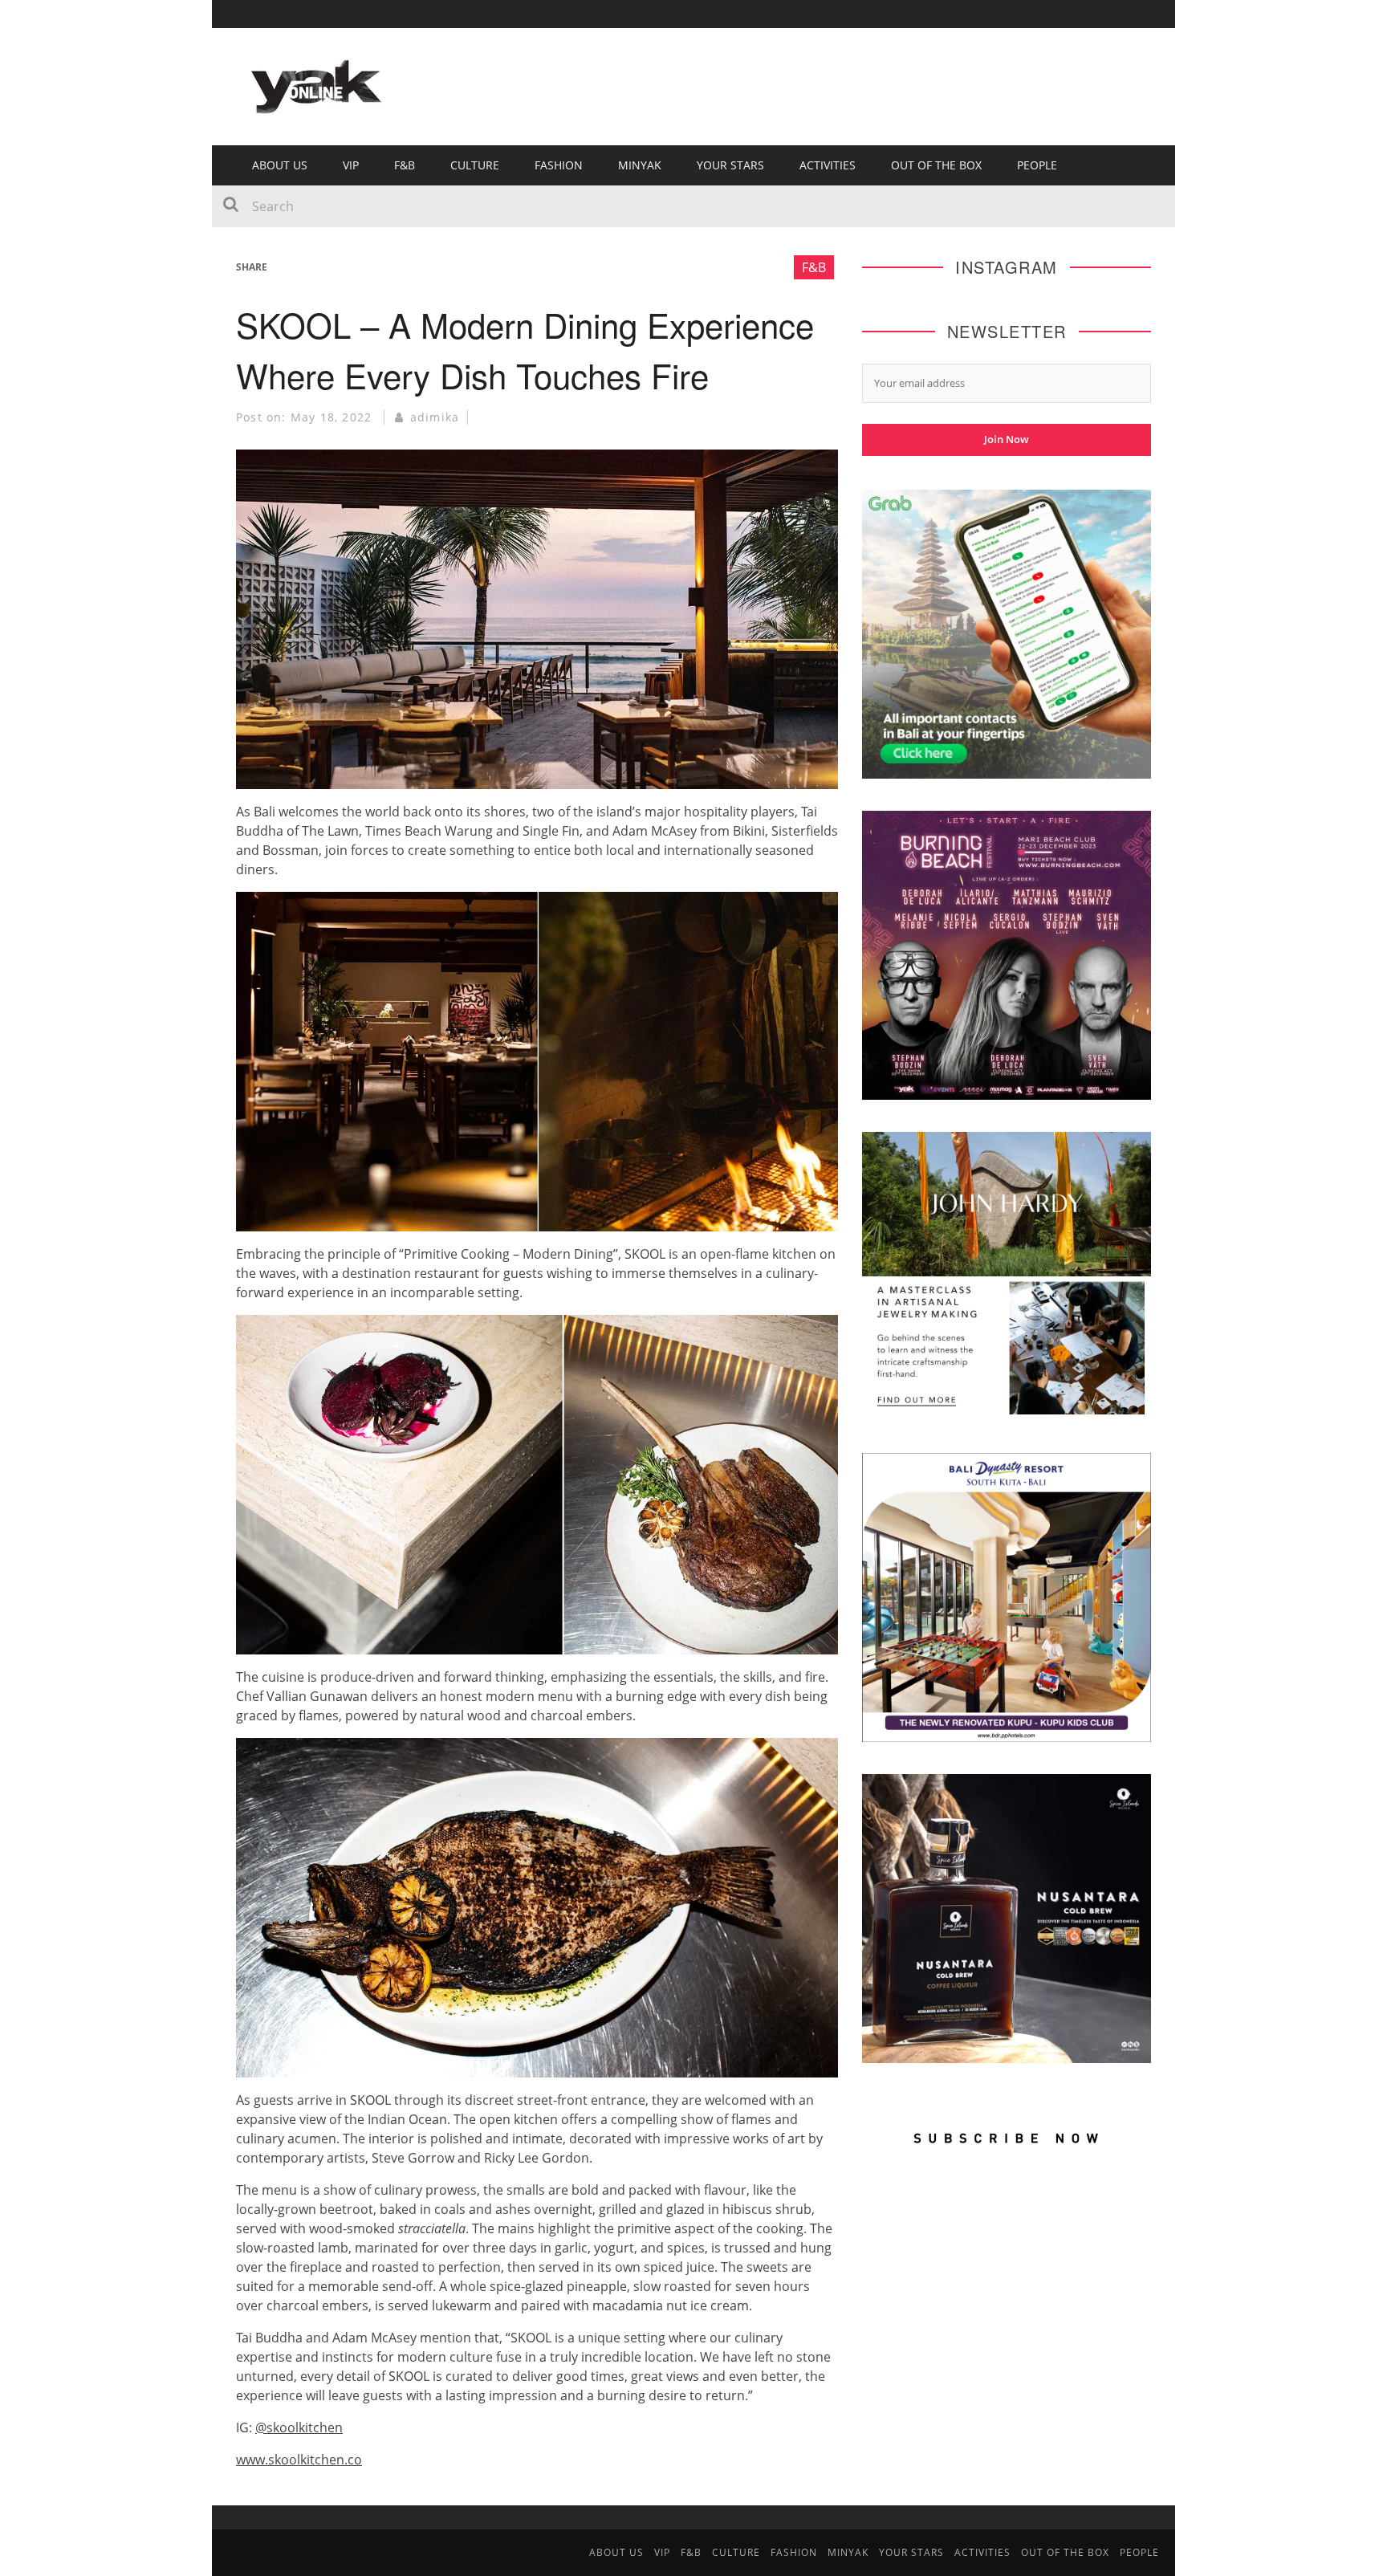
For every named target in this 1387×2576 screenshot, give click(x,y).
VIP (351, 165)
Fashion (559, 165)
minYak (640, 165)
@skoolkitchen (299, 2427)
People (1037, 165)
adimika (435, 417)
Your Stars (730, 165)
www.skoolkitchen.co (299, 2460)
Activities (828, 165)
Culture (475, 165)
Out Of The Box (936, 165)
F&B (405, 165)
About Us (280, 165)
